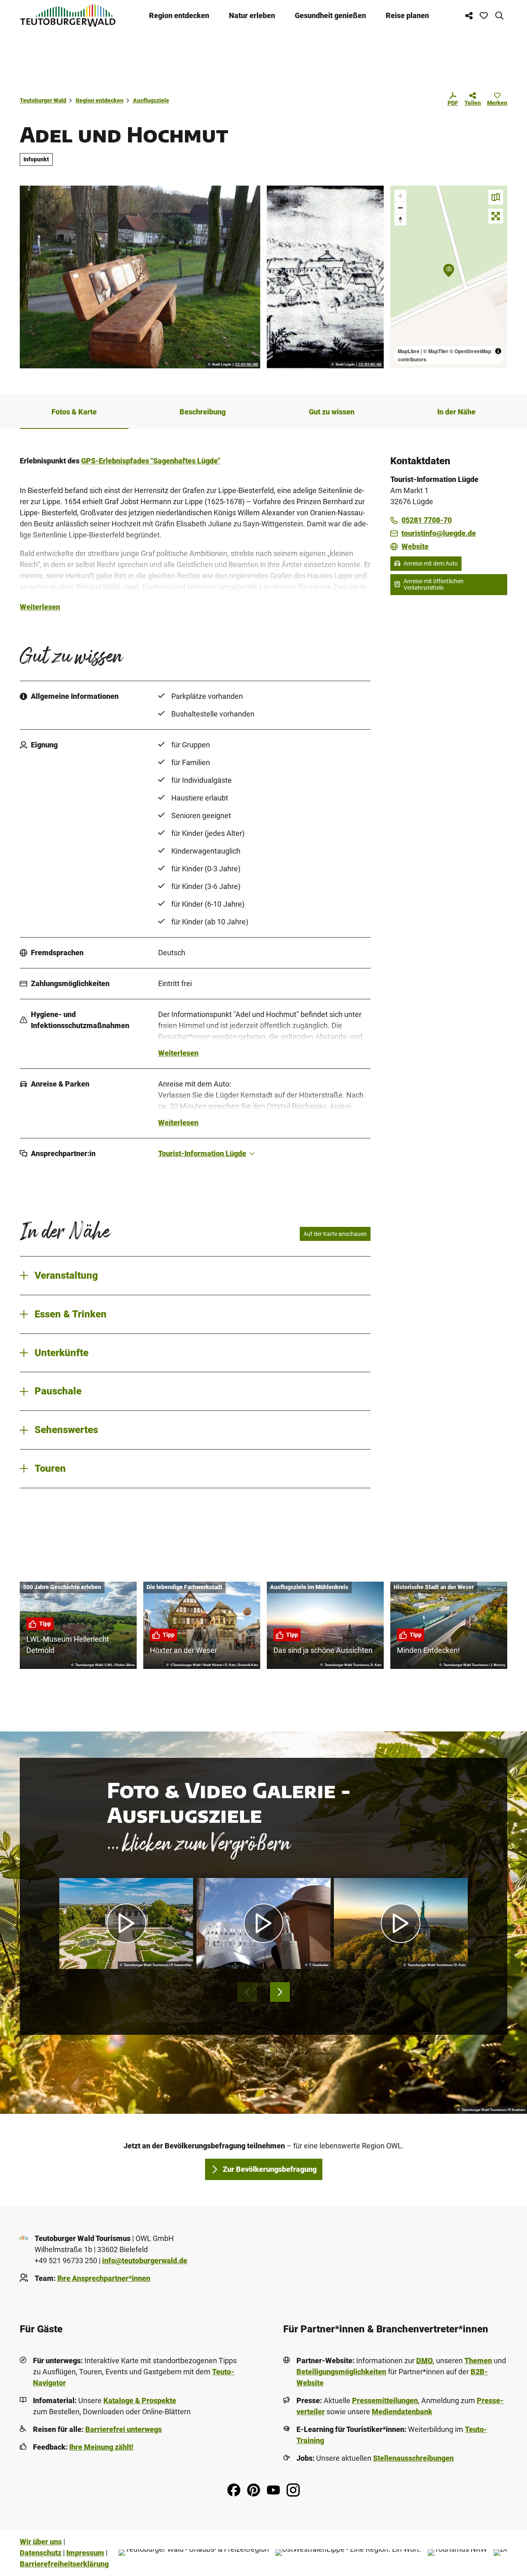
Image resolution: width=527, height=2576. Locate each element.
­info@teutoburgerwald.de (145, 2261)
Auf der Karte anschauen (335, 1234)
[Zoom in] (400, 196)
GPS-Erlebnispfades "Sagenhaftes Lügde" (151, 461)
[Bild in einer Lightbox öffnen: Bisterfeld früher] (325, 277)
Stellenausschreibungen (413, 2458)
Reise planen (407, 15)
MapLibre (409, 351)
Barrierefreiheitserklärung (64, 2564)
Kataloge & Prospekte (140, 2400)
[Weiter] (280, 1992)
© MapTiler (436, 351)
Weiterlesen (40, 607)
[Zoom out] (400, 208)
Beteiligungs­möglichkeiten (341, 2372)
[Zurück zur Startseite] (68, 15)
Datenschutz (41, 2553)
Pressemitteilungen (385, 2400)
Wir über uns (41, 2542)
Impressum (85, 2553)
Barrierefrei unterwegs (124, 2429)
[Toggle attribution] (498, 351)
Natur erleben (252, 15)
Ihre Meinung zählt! (101, 2447)
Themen (478, 2361)
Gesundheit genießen (330, 15)
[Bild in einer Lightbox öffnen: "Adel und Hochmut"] (140, 277)
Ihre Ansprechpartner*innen (104, 2278)
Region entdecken (179, 15)
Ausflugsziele (151, 100)
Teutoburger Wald (43, 100)
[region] (449, 277)
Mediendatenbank (402, 2412)
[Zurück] (247, 1992)
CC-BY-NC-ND (247, 365)
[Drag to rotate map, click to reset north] (400, 220)
